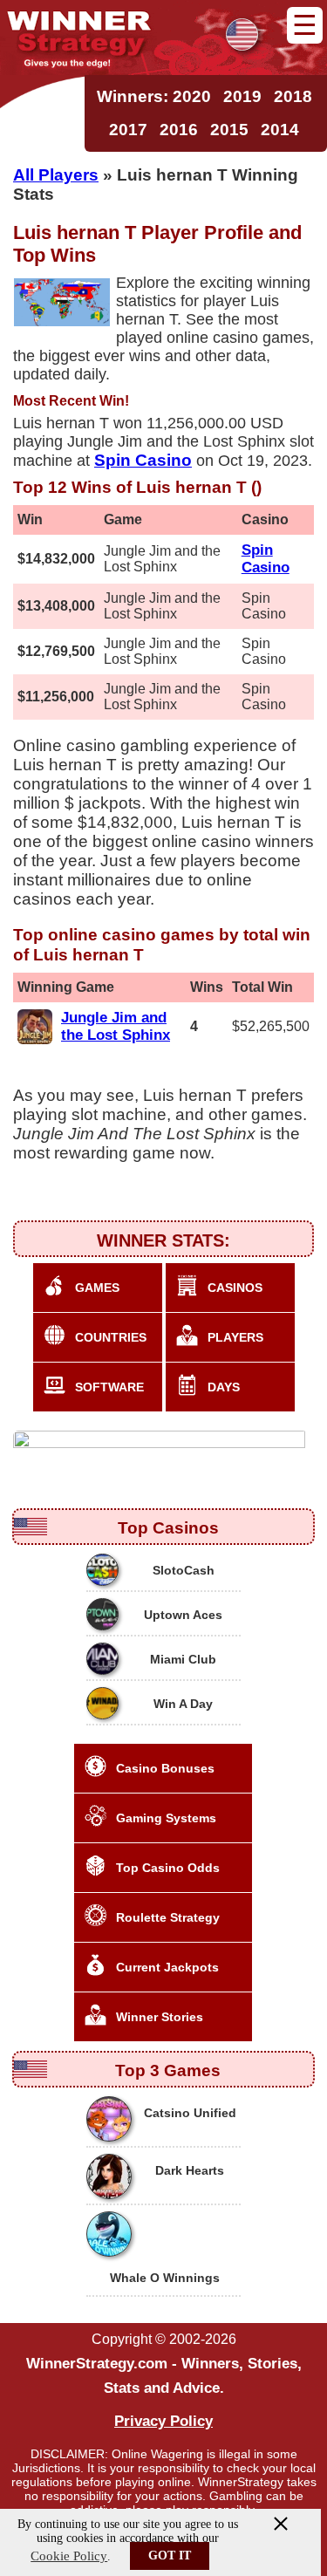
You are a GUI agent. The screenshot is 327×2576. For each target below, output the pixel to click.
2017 (128, 130)
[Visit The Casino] (162, 1449)
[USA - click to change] (242, 34)
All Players (56, 174)
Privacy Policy (163, 2421)
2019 (242, 96)
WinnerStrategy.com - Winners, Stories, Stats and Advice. (164, 2376)
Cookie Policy (69, 2556)
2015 (229, 130)
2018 (293, 96)
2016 (179, 130)
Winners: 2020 (154, 96)
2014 (280, 130)
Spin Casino (266, 559)
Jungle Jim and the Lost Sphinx (116, 1026)
